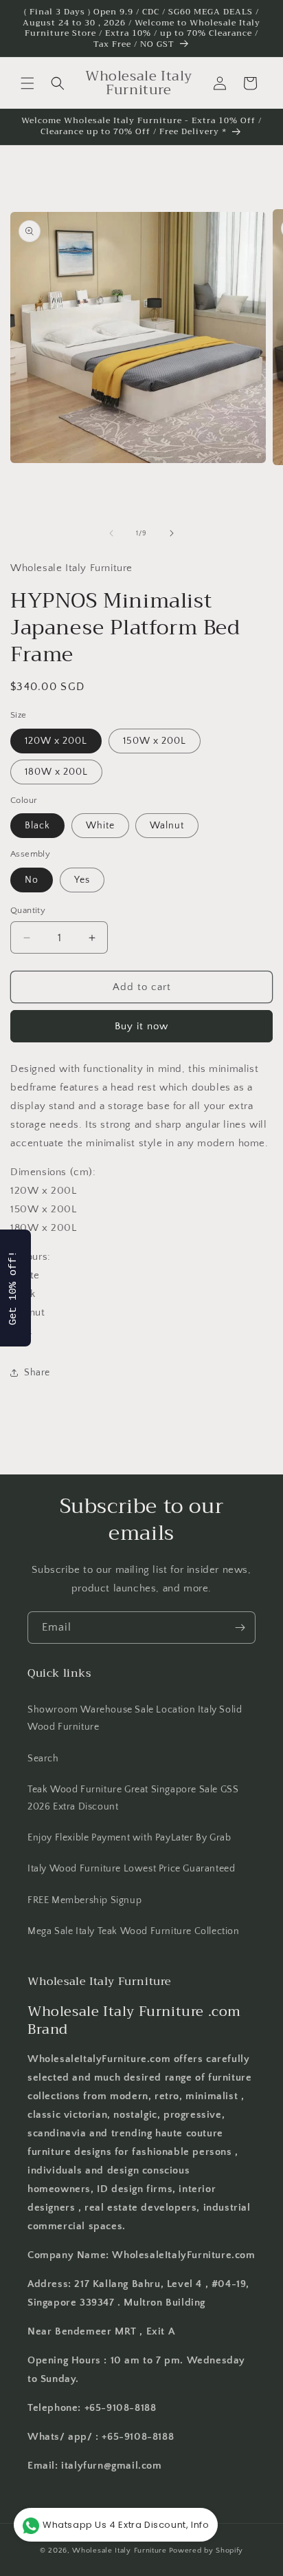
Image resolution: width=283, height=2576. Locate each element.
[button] (27, 83)
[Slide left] (111, 533)
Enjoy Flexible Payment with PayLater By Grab (129, 1838)
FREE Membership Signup (84, 1900)
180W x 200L (56, 772)
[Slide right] (172, 533)
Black (37, 826)
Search (43, 1759)
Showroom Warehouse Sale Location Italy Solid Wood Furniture (135, 1718)
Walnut (167, 826)
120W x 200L (56, 741)
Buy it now (141, 1026)
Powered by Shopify (206, 2551)
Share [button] (37, 1373)
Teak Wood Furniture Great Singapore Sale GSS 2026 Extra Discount (133, 1798)
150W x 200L (155, 741)
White (100, 826)
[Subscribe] (240, 1628)
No (32, 880)
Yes (82, 880)
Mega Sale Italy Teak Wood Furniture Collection (134, 1931)
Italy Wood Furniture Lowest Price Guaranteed (131, 1869)
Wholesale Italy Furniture (120, 2551)
